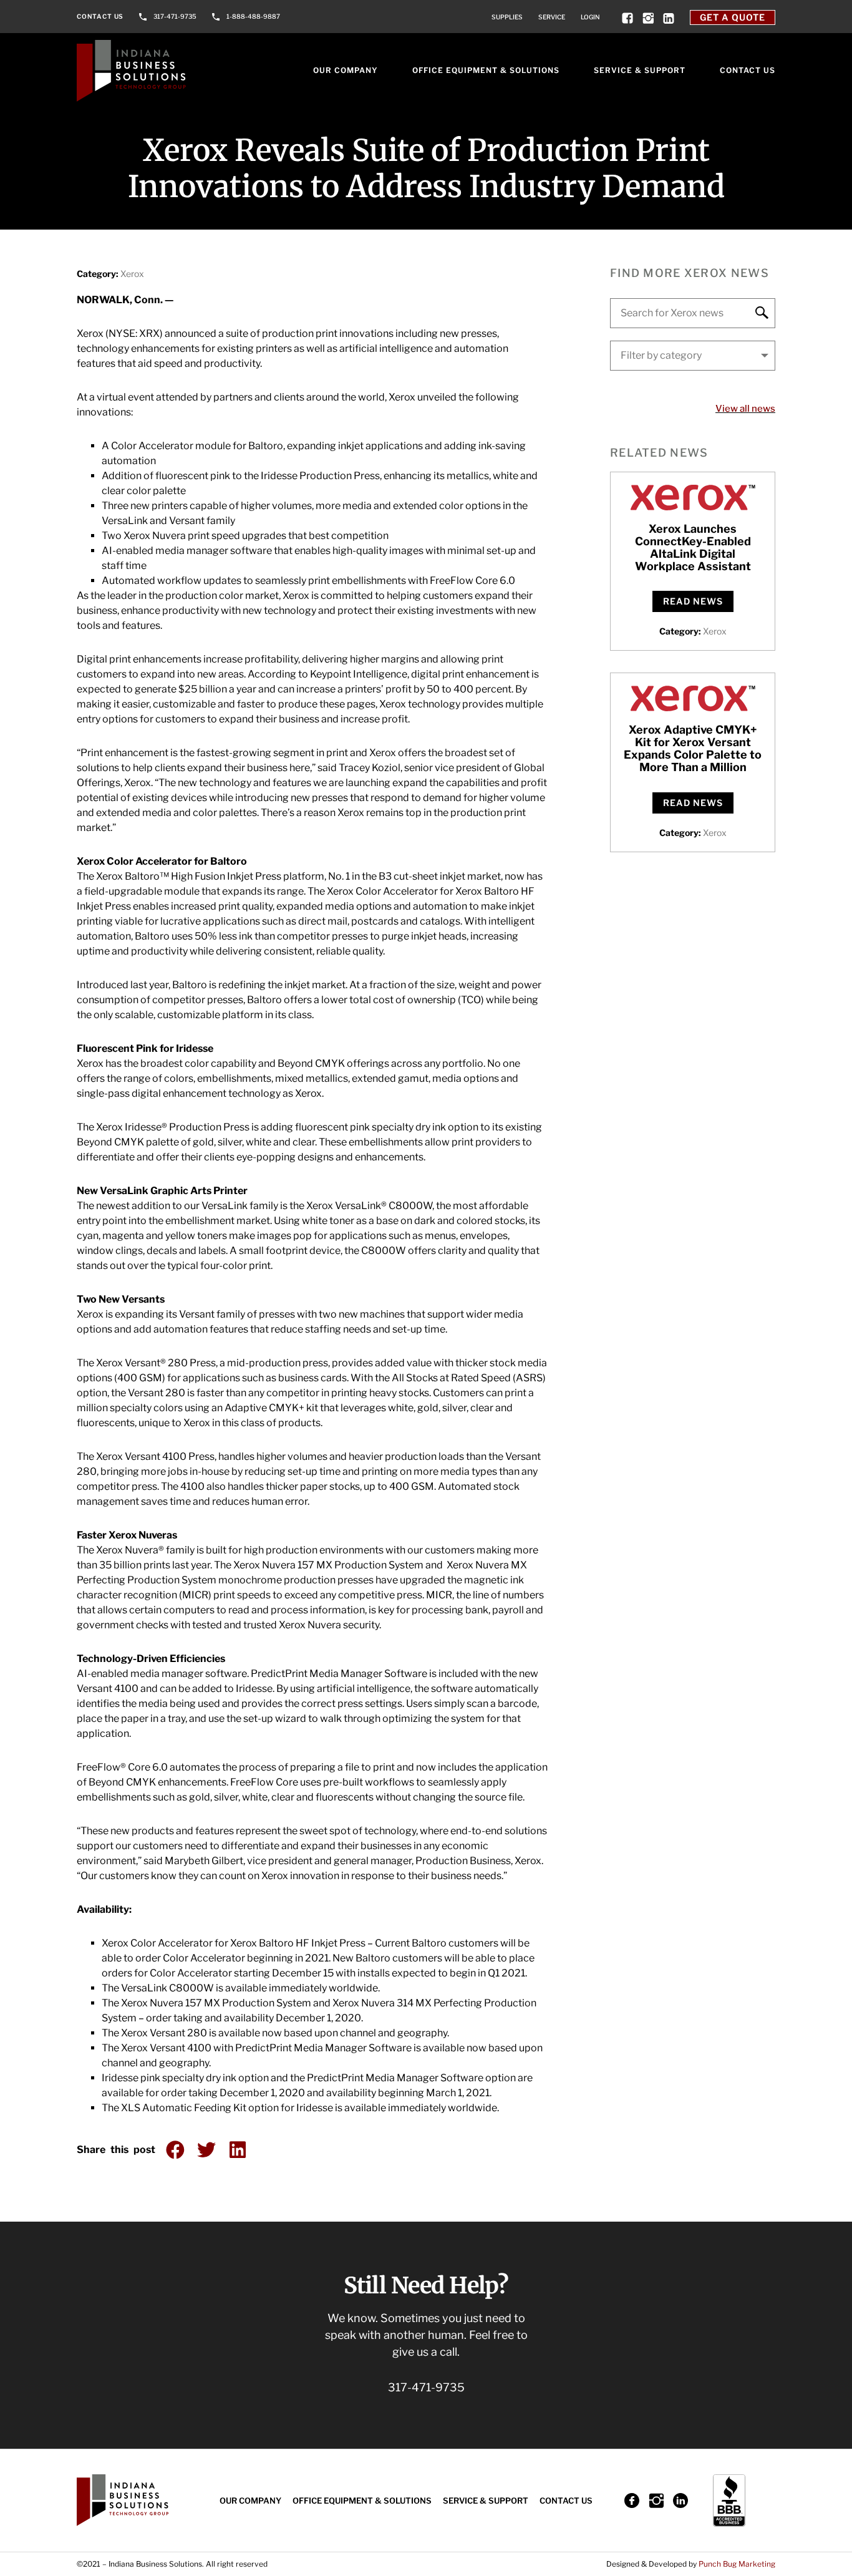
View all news (745, 409)
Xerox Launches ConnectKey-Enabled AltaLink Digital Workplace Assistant (693, 547)
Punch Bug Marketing (737, 2564)
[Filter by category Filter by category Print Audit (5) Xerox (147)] (693, 356)
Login (590, 17)
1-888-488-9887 (253, 16)
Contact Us (100, 16)
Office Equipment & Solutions (486, 70)
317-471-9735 (175, 16)
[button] (175, 2150)
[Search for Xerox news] (693, 313)
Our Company (346, 70)
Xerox (132, 274)
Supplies (507, 17)
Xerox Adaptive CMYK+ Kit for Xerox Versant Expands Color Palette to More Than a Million (693, 748)
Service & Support (640, 70)
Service (552, 17)
